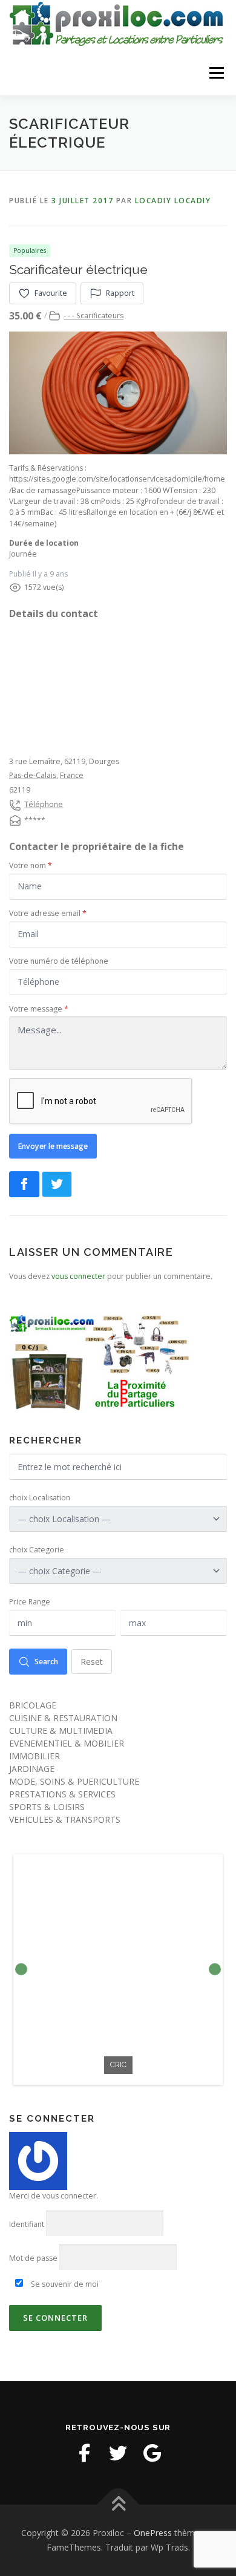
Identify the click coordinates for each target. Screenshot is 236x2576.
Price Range (30, 1602)
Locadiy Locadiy (173, 201)
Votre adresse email (48, 913)
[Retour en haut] (118, 2505)
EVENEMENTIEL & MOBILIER (67, 1743)
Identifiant (27, 2224)
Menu (216, 73)
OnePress (153, 2533)
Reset (92, 1662)
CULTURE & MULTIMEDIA (61, 1731)
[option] (118, 1970)
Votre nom (31, 865)
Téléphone (44, 804)
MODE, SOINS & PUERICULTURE (74, 1781)
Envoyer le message (53, 1146)
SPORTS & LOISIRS (47, 1807)
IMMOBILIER (34, 1756)
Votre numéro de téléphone (59, 961)
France (72, 775)
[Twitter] (118, 2453)
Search (46, 1662)
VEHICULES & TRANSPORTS (65, 1819)
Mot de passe (33, 2258)
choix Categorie (37, 1550)
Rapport (120, 293)
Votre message (39, 1009)
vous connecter (78, 1276)
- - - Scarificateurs (93, 315)
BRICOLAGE (33, 1705)
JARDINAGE (32, 1769)
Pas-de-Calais (33, 775)
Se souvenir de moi (64, 2284)
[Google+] (152, 2453)
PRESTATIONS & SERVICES (62, 1794)
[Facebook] (84, 2453)
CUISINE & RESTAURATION (63, 1718)
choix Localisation (40, 1498)
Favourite (51, 293)
